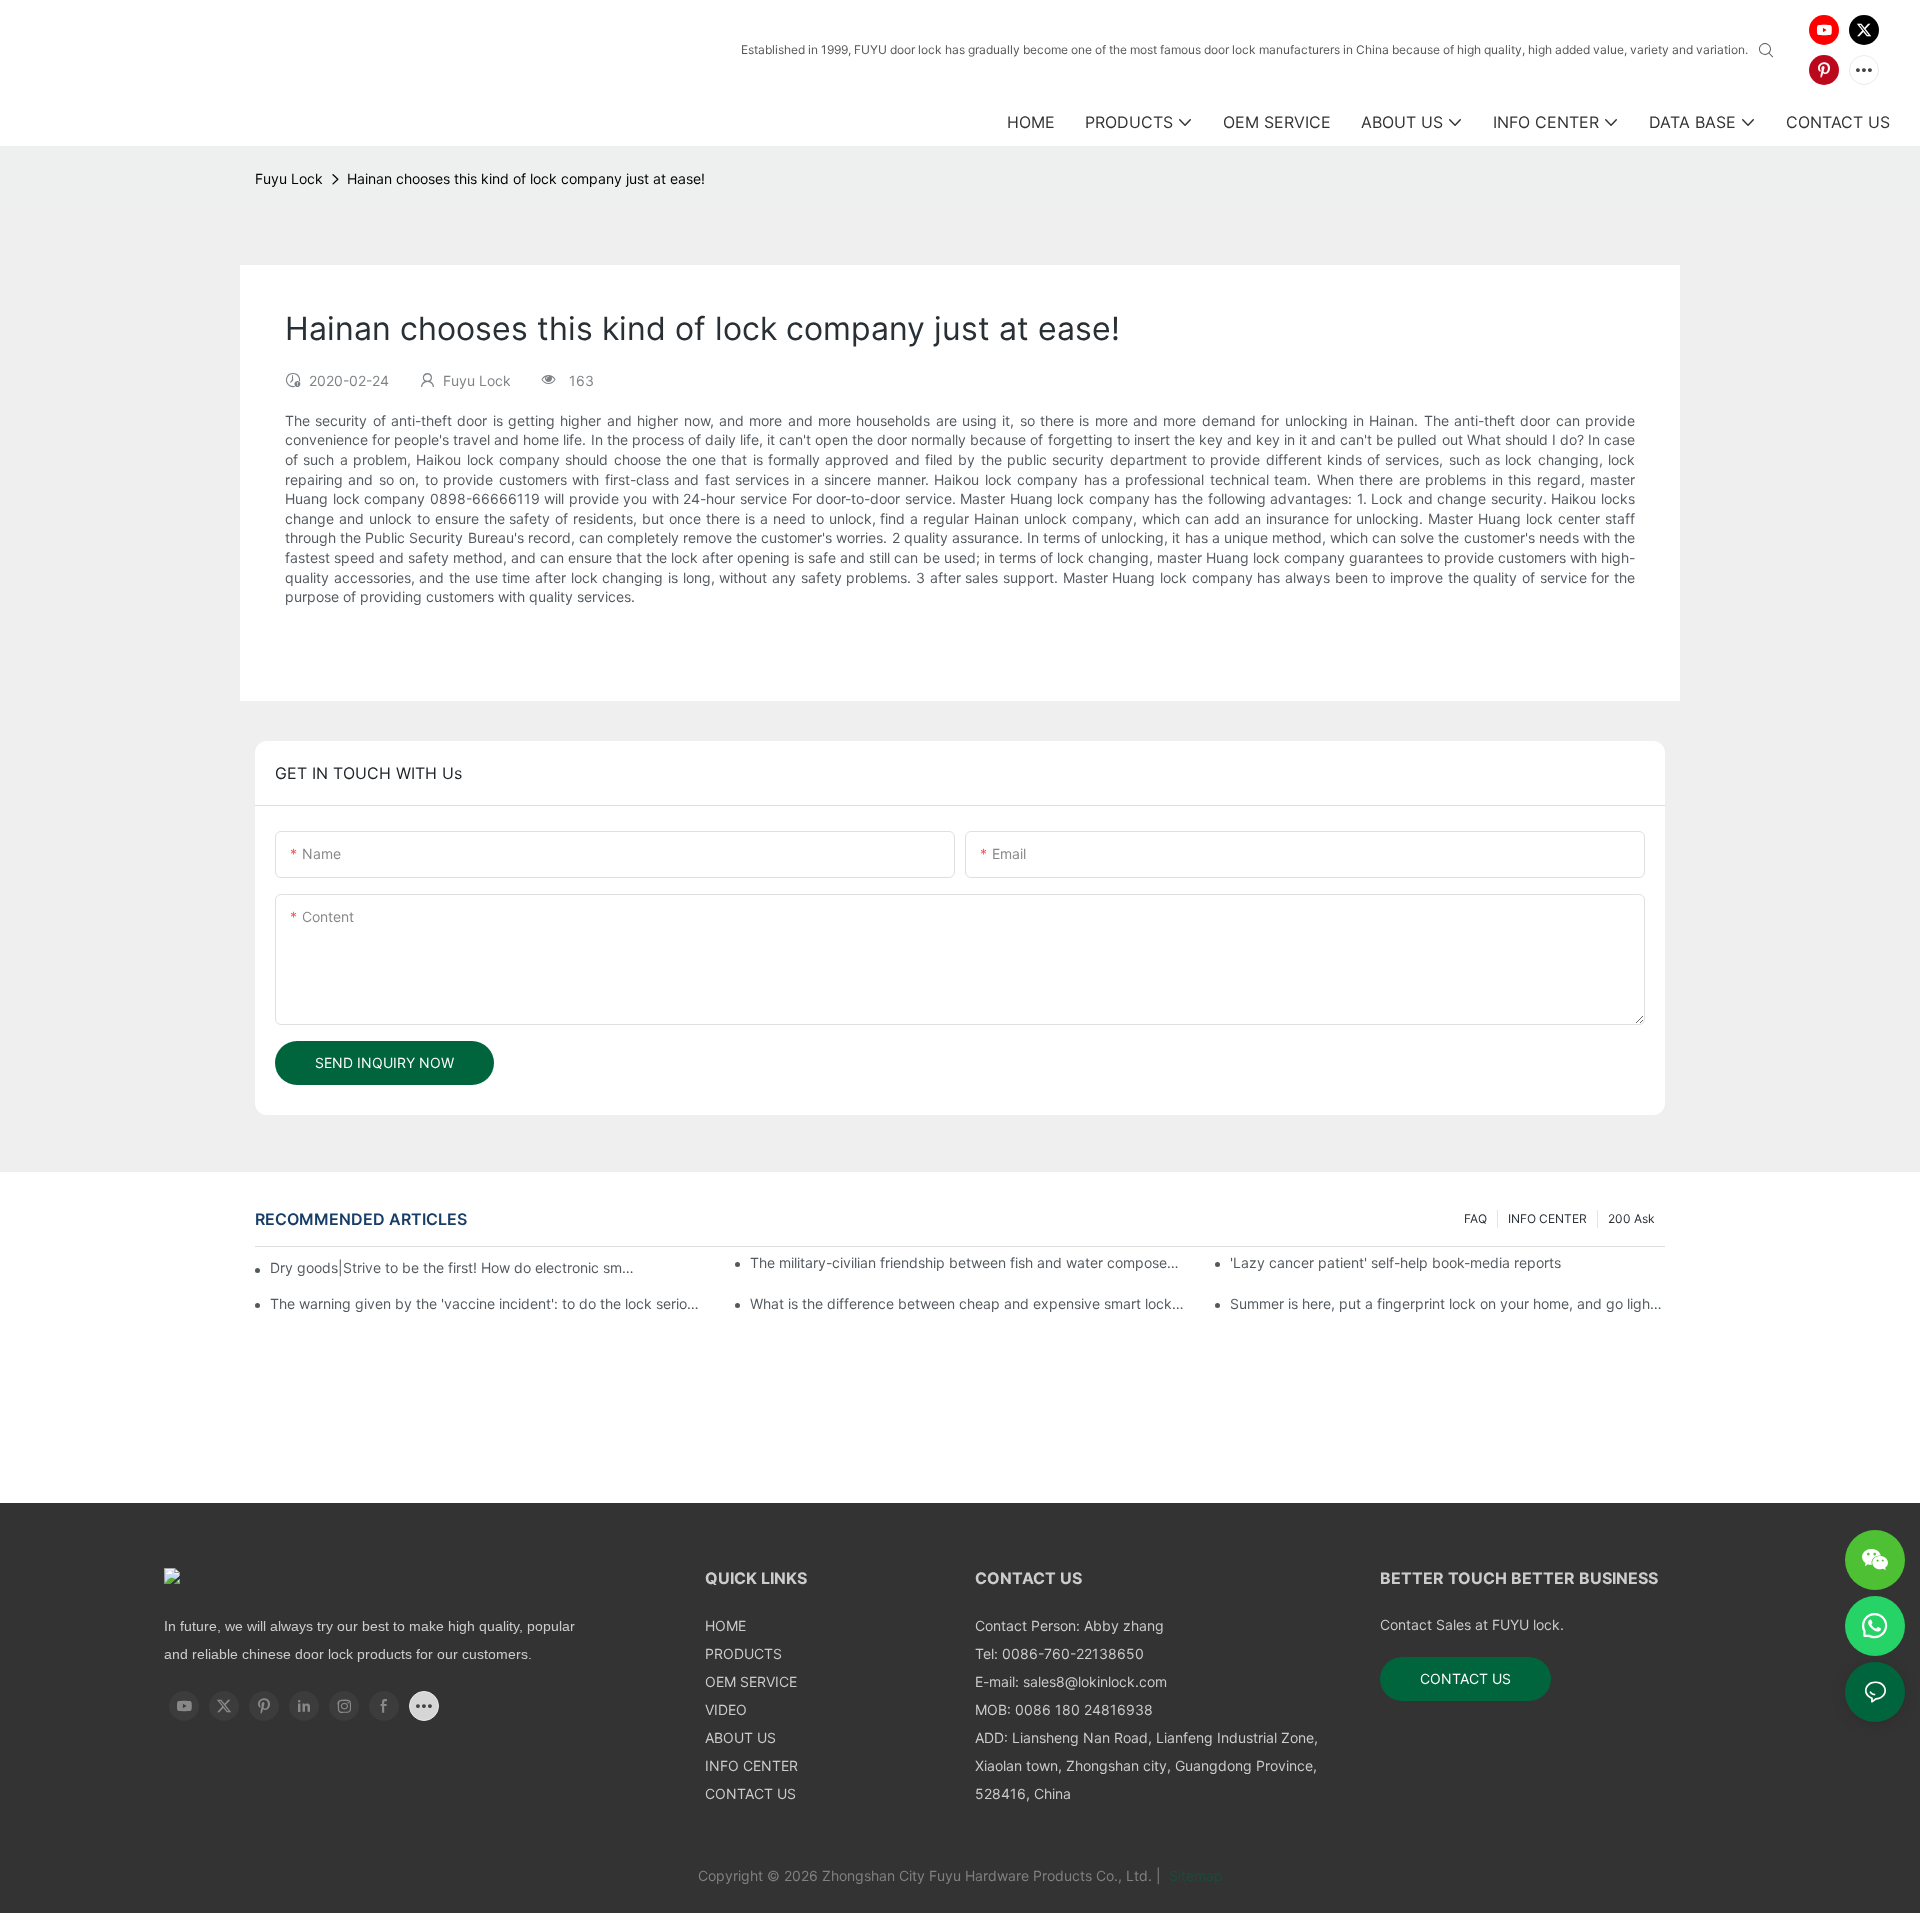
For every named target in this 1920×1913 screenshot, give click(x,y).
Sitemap (1194, 1875)
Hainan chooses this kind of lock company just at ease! (526, 178)
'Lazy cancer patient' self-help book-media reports (1395, 1262)
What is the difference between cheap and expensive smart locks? (967, 1303)
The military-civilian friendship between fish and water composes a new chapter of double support (967, 1262)
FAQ (1475, 1218)
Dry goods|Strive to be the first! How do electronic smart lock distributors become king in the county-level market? (454, 1267)
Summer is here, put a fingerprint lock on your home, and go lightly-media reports (1447, 1303)
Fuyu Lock (289, 178)
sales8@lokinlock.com (1095, 1681)
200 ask (1631, 1218)
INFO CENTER (1547, 1218)
